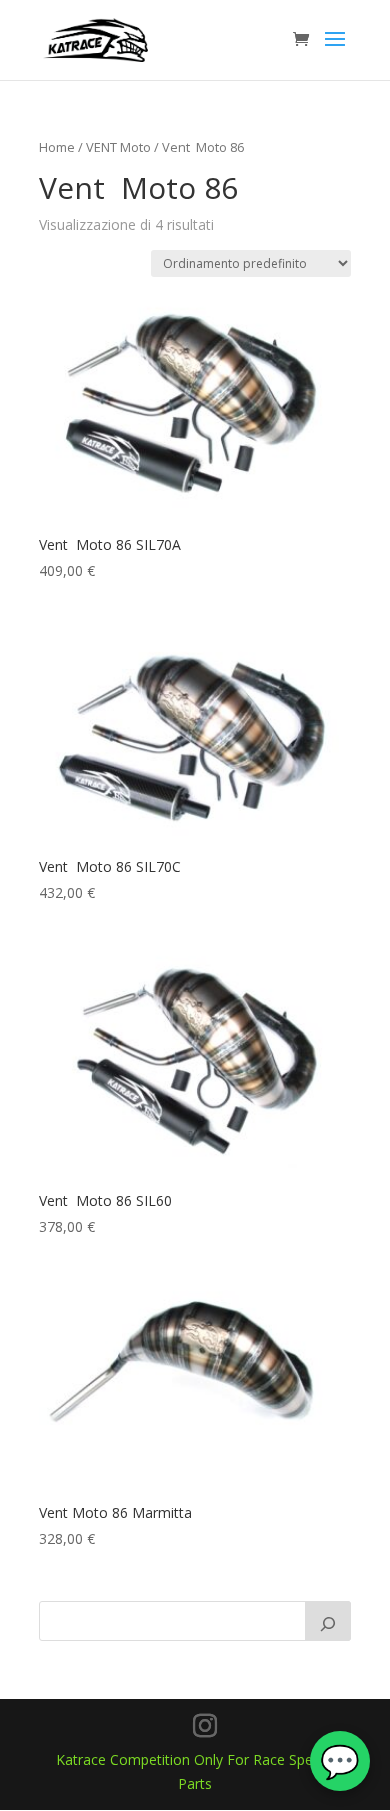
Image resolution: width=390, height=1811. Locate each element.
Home (57, 147)
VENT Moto (118, 147)
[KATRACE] (328, 1621)
